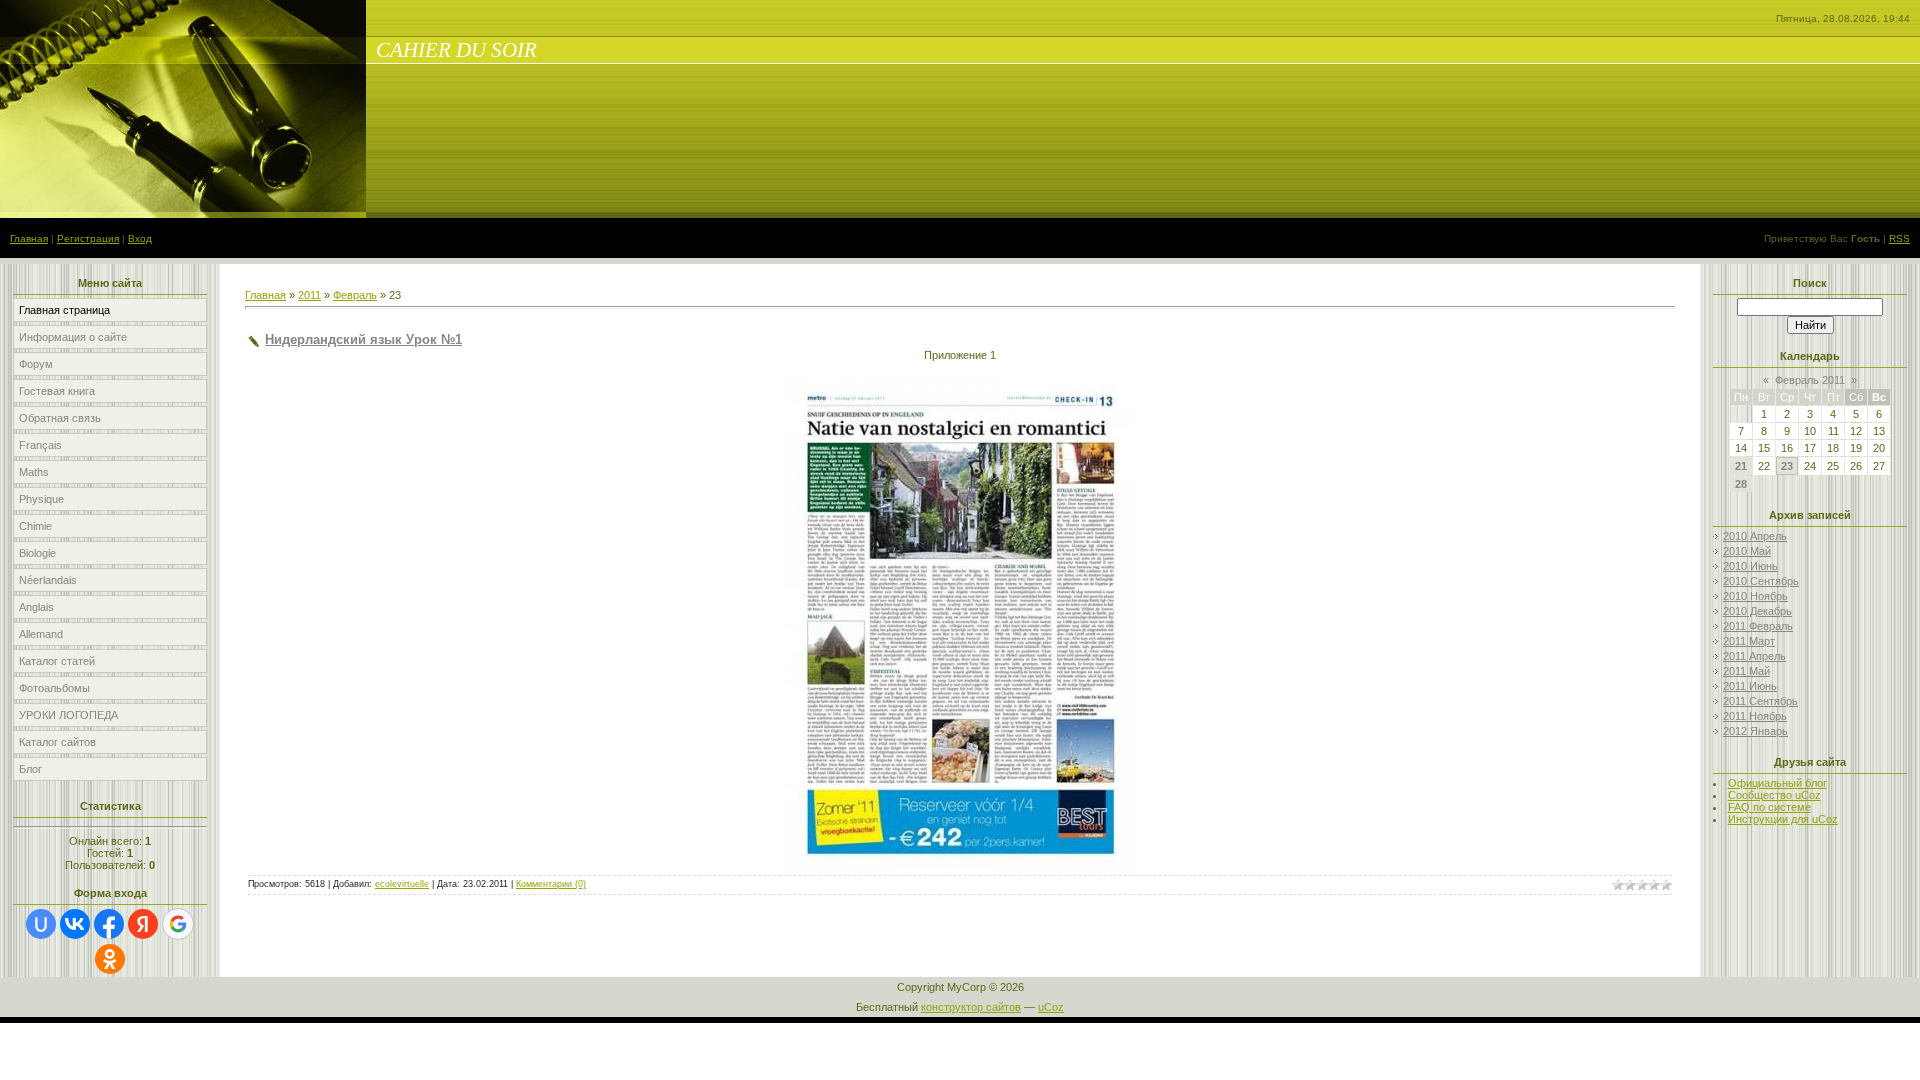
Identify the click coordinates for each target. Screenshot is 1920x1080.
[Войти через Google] (178, 924)
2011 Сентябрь (1760, 701)
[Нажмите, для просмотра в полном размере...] (960, 869)
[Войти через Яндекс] (143, 924)
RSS (1899, 238)
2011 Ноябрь (1755, 716)
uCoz (1051, 1007)
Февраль (355, 295)
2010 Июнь (1750, 566)
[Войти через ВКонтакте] (75, 924)
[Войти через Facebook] (109, 924)
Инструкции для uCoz (1783, 819)
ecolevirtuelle (402, 884)
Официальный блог (1777, 783)
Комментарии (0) (551, 884)
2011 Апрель (1754, 656)
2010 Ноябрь (1755, 596)
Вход (140, 238)
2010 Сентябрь (1761, 581)
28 (1741, 484)
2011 (309, 295)
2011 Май (1746, 671)
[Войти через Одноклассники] (110, 959)
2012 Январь (1755, 731)
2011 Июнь (1750, 686)
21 (1741, 466)
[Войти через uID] (41, 924)
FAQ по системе (1769, 807)
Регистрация (88, 238)
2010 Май (1747, 551)
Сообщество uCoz (1774, 795)
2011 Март (1749, 641)
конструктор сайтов (971, 1007)
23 (1787, 466)
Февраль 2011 (1810, 380)
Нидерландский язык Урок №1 (363, 339)
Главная (29, 238)
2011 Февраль (1758, 626)
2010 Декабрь (1757, 611)
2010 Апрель (1755, 536)
